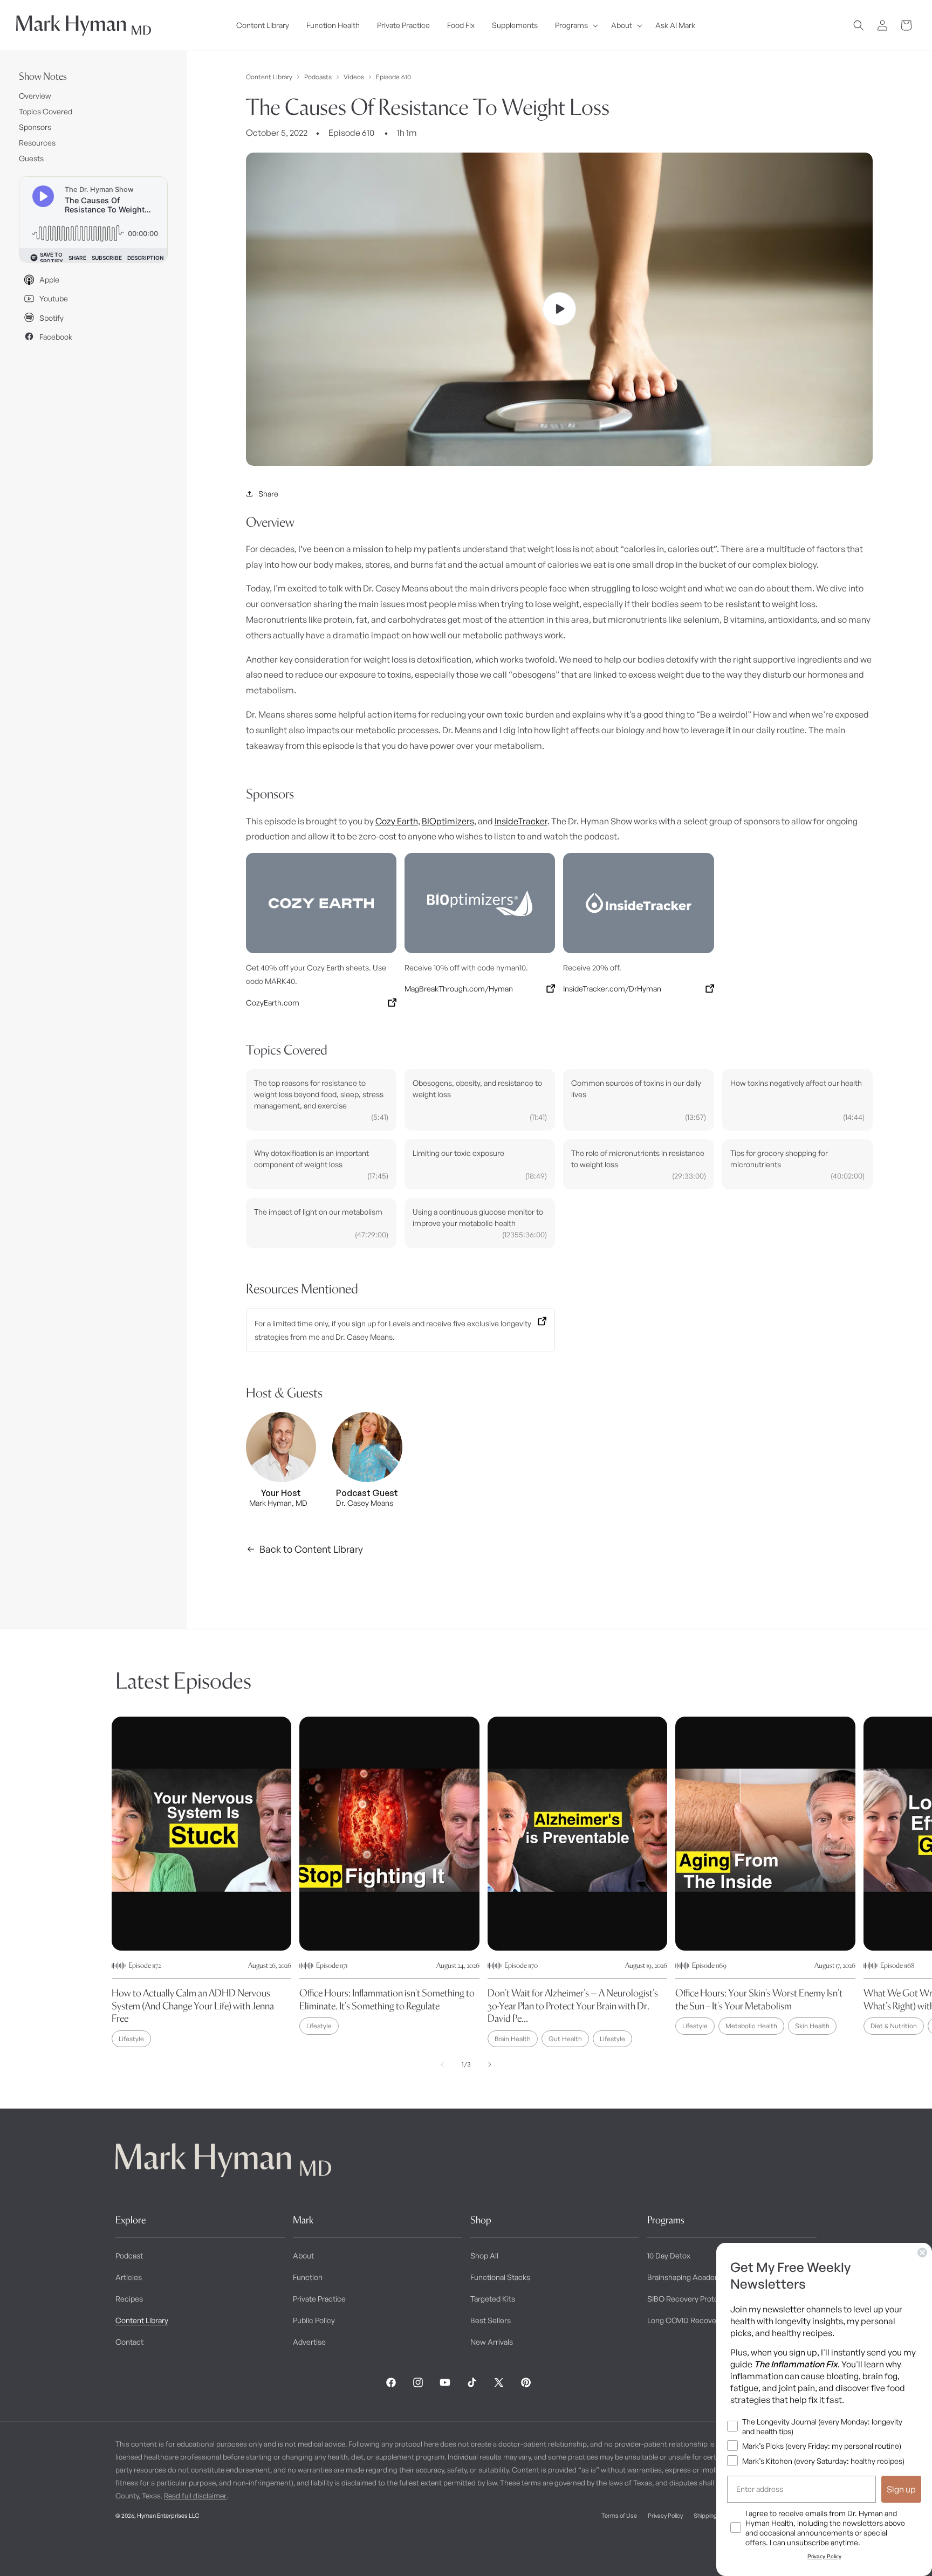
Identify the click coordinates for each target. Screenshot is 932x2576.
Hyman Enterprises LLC (168, 2516)
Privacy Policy (665, 2516)
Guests (31, 158)
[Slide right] (490, 2064)
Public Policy (314, 2320)
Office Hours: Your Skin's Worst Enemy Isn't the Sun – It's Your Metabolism (759, 1999)
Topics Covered (46, 111)
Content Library (269, 77)
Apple (49, 280)
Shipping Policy (713, 2516)
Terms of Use (619, 2516)
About (303, 2255)
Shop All (484, 2255)
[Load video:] (559, 309)
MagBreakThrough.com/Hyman (459, 989)
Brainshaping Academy (686, 2277)
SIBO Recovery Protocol (688, 2299)
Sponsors (35, 127)
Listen (204, 2550)
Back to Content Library (311, 1549)
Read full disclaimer (195, 2496)
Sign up (901, 2489)
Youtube (54, 298)
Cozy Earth (397, 821)
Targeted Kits (493, 2299)
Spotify (52, 318)
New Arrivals (492, 2342)
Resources (37, 143)
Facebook (56, 337)
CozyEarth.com (273, 1003)
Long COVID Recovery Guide (696, 2320)
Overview (35, 96)
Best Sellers (491, 2320)
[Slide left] (442, 2064)
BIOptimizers (448, 821)
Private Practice (319, 2299)
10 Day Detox (669, 2255)
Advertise (309, 2342)
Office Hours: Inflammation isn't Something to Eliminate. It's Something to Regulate (387, 1999)
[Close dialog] (922, 2253)
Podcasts (318, 77)
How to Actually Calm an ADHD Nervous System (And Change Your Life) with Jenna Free (193, 2006)
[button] (574, 25)
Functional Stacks (500, 2277)
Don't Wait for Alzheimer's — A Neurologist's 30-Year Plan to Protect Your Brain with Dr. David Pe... (573, 2006)
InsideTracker (521, 821)
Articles (129, 2277)
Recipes (129, 2299)
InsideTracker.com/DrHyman (612, 989)
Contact (129, 2342)
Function (308, 2277)
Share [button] (268, 494)
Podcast (129, 2255)
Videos (354, 77)
